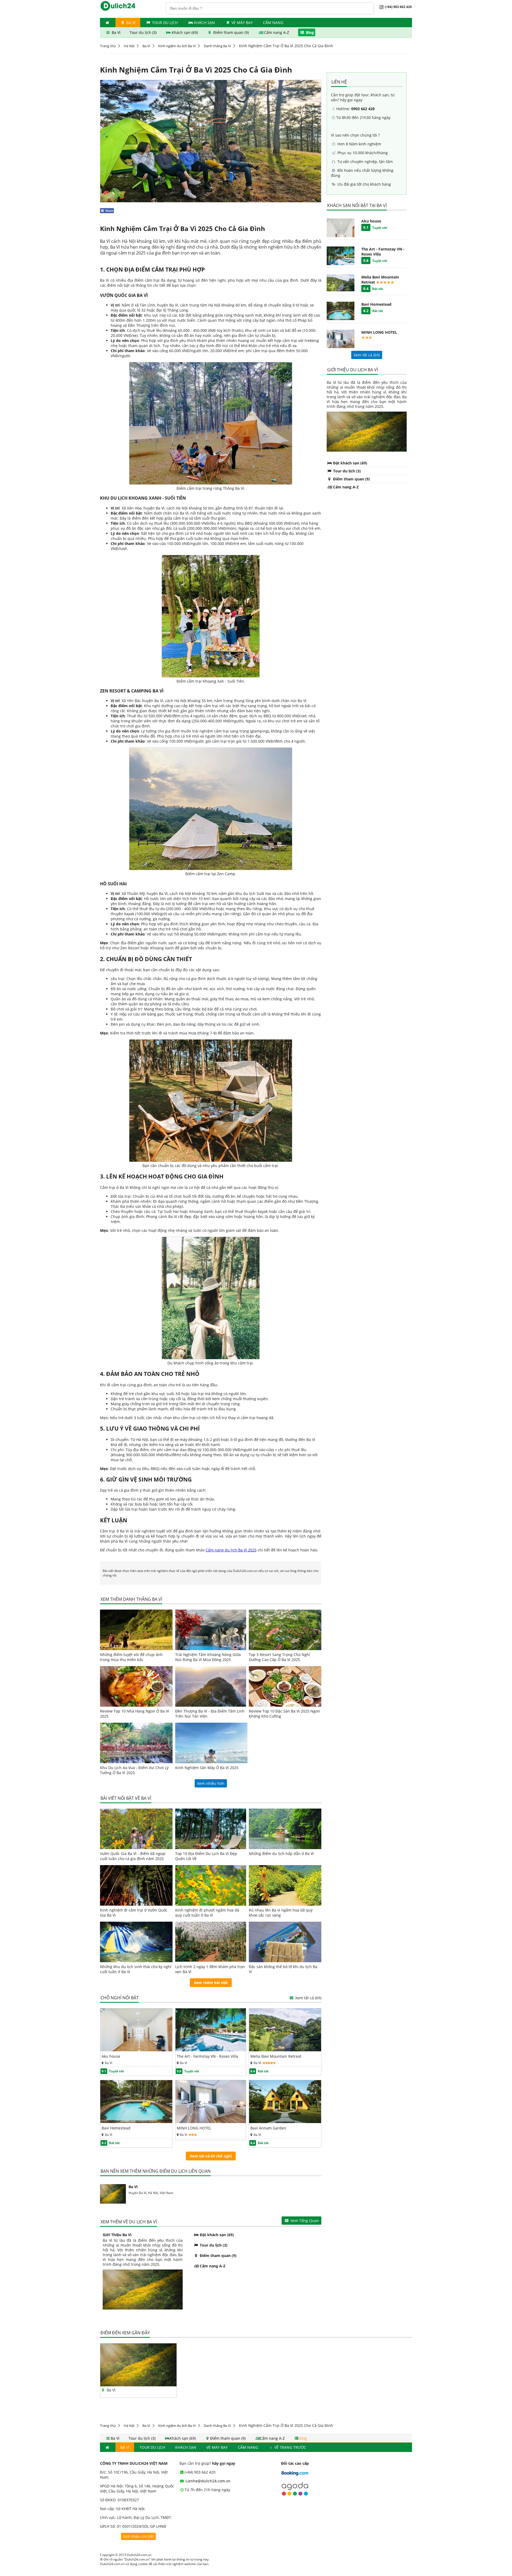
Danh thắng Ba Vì (217, 46)
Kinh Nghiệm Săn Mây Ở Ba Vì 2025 (207, 1768)
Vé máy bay (242, 23)
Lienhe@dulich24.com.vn (207, 2481)
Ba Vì (130, 23)
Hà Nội (129, 46)
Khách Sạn (204, 23)
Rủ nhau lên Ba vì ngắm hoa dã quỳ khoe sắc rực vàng (281, 1913)
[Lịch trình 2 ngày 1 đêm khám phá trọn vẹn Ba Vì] (211, 1942)
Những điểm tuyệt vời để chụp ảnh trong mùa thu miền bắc (131, 1657)
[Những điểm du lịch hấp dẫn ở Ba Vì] (285, 1829)
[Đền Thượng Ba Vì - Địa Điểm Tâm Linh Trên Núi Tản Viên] (211, 1686)
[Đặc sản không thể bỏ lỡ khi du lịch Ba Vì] (285, 1942)
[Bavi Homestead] (136, 2122)
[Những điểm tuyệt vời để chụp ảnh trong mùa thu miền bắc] (136, 1630)
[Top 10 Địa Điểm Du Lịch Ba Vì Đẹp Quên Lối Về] (211, 1829)
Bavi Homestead (116, 2128)
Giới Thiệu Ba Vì (117, 2235)
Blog (309, 32)
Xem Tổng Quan (304, 2221)
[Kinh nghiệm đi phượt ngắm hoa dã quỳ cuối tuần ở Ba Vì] (211, 1885)
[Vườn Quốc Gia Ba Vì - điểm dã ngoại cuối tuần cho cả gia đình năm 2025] (136, 1829)
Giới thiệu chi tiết (138, 2536)
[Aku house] (136, 2050)
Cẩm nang (273, 23)
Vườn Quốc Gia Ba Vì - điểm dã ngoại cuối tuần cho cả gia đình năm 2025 (133, 1856)
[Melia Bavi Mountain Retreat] (285, 2050)
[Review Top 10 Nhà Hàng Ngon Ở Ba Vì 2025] (136, 1686)
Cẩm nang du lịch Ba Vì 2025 (231, 1550)
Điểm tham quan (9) (231, 32)
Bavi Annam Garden (268, 2128)
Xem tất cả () (367, 355)
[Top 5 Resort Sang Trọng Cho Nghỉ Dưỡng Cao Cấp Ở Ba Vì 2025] (285, 1630)
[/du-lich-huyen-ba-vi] (113, 2194)
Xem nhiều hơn (211, 1783)
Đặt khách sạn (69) (216, 2235)
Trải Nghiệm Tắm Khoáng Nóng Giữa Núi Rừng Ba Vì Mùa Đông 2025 (208, 1657)
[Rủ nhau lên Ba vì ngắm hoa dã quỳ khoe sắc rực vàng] (285, 1885)
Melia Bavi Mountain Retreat (276, 2056)
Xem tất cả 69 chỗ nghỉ (211, 2156)
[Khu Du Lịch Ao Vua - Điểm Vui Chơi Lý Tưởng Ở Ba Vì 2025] (136, 1743)
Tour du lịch (165, 23)
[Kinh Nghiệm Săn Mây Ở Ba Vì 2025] (211, 1743)
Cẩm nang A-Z (277, 32)
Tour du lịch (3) (144, 32)
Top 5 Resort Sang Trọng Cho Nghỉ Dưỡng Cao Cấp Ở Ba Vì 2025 (279, 1657)
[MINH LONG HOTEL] (211, 2122)
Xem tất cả (308, 1998)
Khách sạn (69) (185, 32)
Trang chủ (108, 46)
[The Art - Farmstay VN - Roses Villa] (211, 2050)
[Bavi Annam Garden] (285, 2122)
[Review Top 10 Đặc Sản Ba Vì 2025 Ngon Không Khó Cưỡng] (285, 1686)
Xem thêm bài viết (211, 1983)
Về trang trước (290, 2447)
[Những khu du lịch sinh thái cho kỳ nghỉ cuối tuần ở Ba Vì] (136, 1942)
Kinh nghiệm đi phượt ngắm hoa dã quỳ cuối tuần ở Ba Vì (207, 1913)
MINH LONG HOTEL (194, 2128)
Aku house (111, 2056)
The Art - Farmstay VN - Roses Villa (207, 2056)
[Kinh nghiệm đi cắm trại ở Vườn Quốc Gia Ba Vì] (136, 1885)
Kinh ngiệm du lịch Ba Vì (177, 46)
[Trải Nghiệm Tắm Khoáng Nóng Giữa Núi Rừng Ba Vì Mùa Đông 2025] (211, 1630)
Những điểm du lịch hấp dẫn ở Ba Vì (281, 1854)
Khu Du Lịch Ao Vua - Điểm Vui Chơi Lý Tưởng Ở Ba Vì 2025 (134, 1770)
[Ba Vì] (138, 2385)
